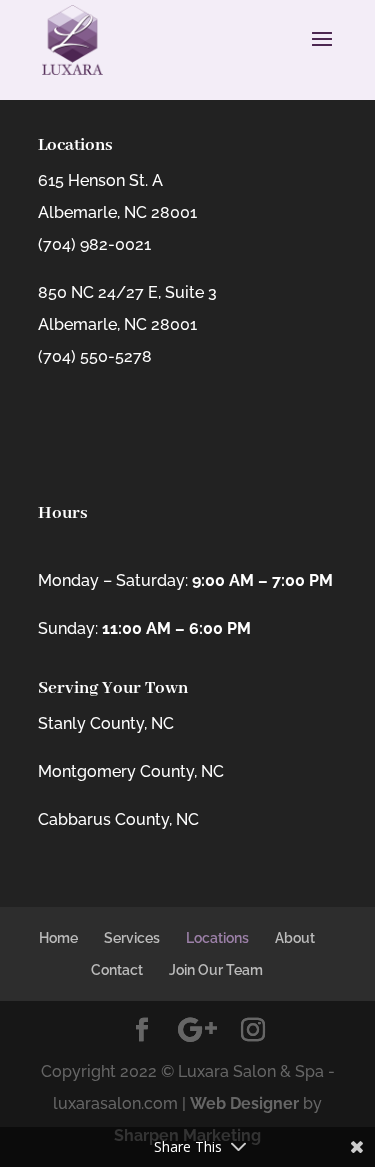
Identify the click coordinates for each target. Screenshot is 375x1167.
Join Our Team (216, 970)
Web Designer (244, 1103)
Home (58, 938)
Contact (117, 970)
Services (132, 938)
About (295, 938)
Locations (217, 938)
